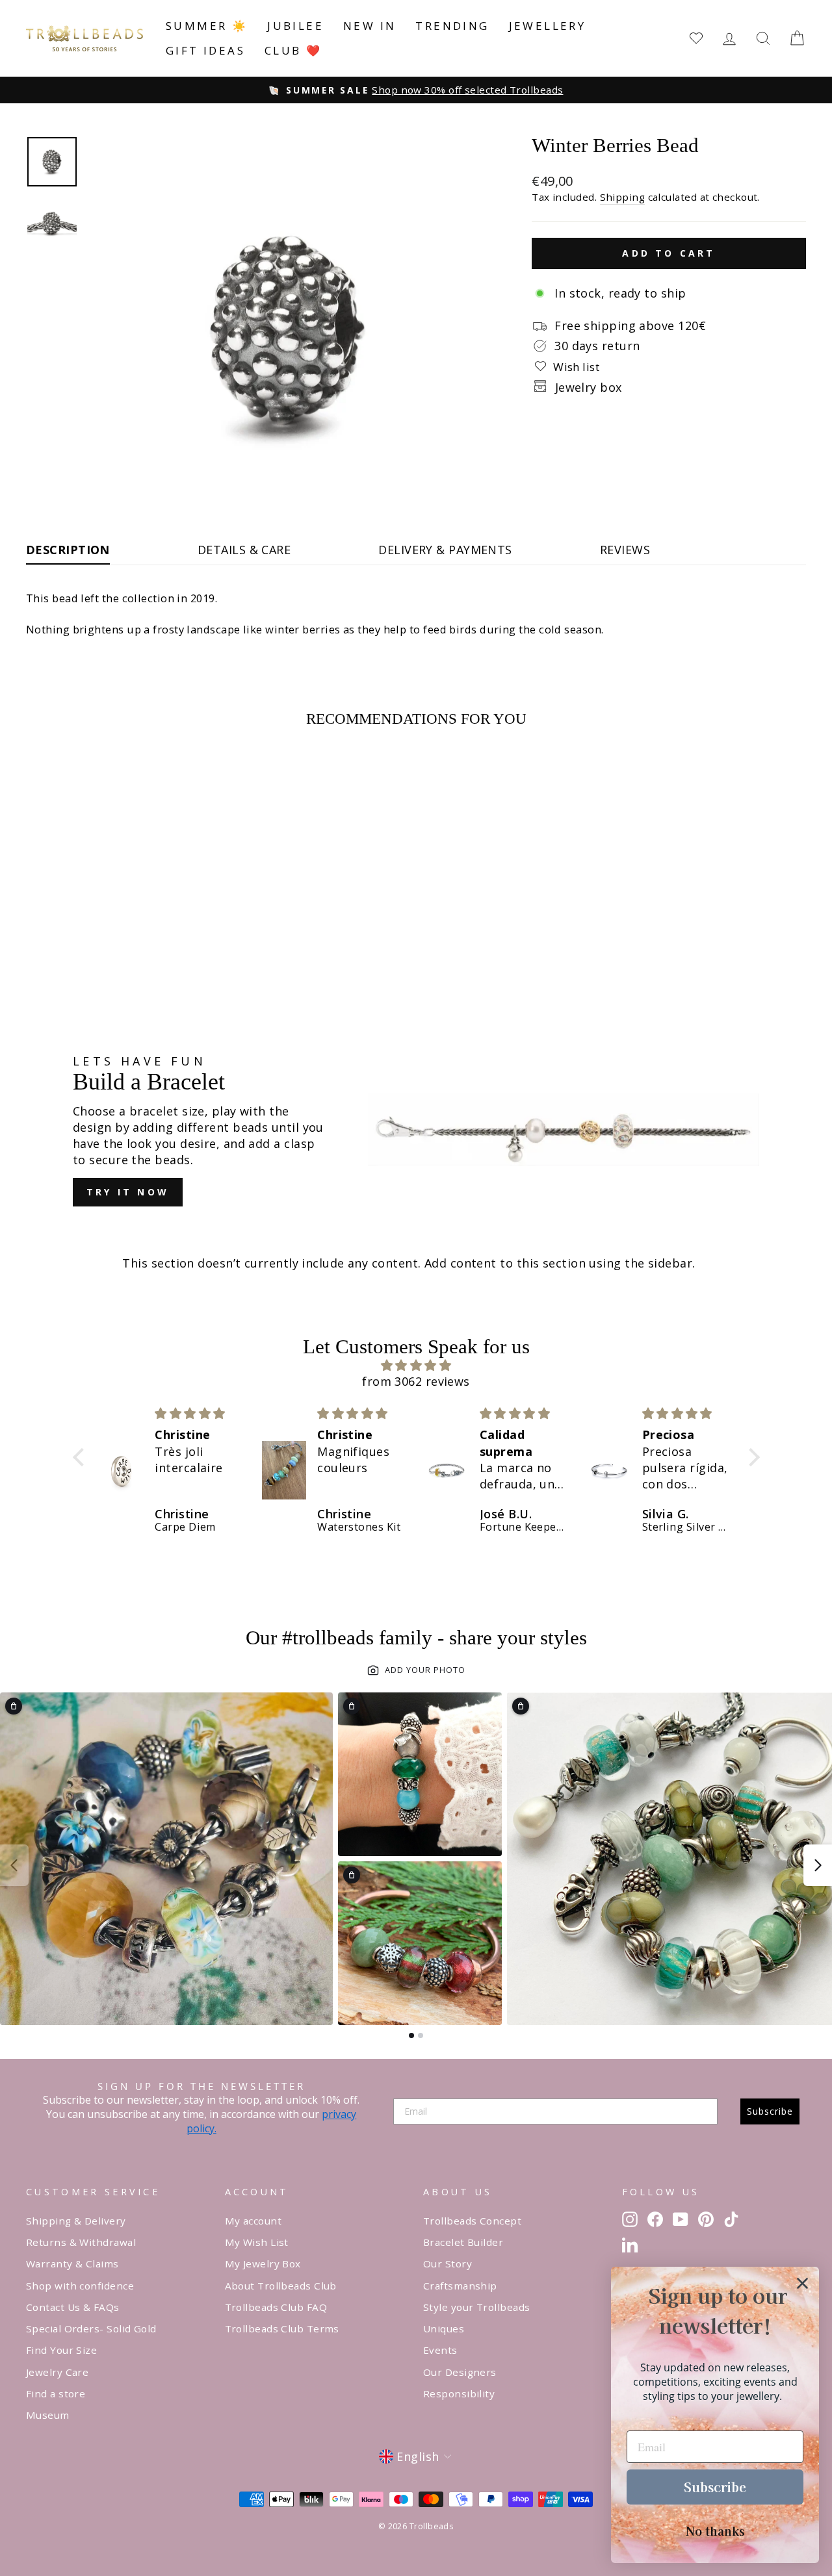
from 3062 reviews (416, 1381)
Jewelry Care (57, 2372)
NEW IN (370, 26)
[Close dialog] (802, 2283)
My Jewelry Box (263, 2264)
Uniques (444, 2328)
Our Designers (460, 2372)
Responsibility (459, 2393)
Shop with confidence (80, 2286)
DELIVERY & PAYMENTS (445, 550)
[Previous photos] (14, 1865)
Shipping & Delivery (76, 2221)
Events (440, 2350)
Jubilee (295, 26)
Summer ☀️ (207, 26)
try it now (128, 1192)
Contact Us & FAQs (73, 2307)
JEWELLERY (548, 26)
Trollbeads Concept (472, 2221)
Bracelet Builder (463, 2242)
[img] (416, 1365)
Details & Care (244, 550)
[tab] (411, 2035)
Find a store (56, 2393)
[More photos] (818, 1865)
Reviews (625, 550)
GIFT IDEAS (205, 50)
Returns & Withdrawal (81, 2242)
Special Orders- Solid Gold (91, 2328)
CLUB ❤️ (293, 50)
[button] (81, 1457)
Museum (48, 2415)
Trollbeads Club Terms (282, 2328)
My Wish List (257, 2242)
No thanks (715, 2531)
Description (68, 550)
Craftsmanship (460, 2286)
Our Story (448, 2264)
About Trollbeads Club (281, 2286)
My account (253, 2221)
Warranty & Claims (72, 2264)
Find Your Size (61, 2350)
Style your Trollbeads (476, 2307)
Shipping (623, 197)
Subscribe (770, 2111)
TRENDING (452, 26)
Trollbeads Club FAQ (276, 2307)
